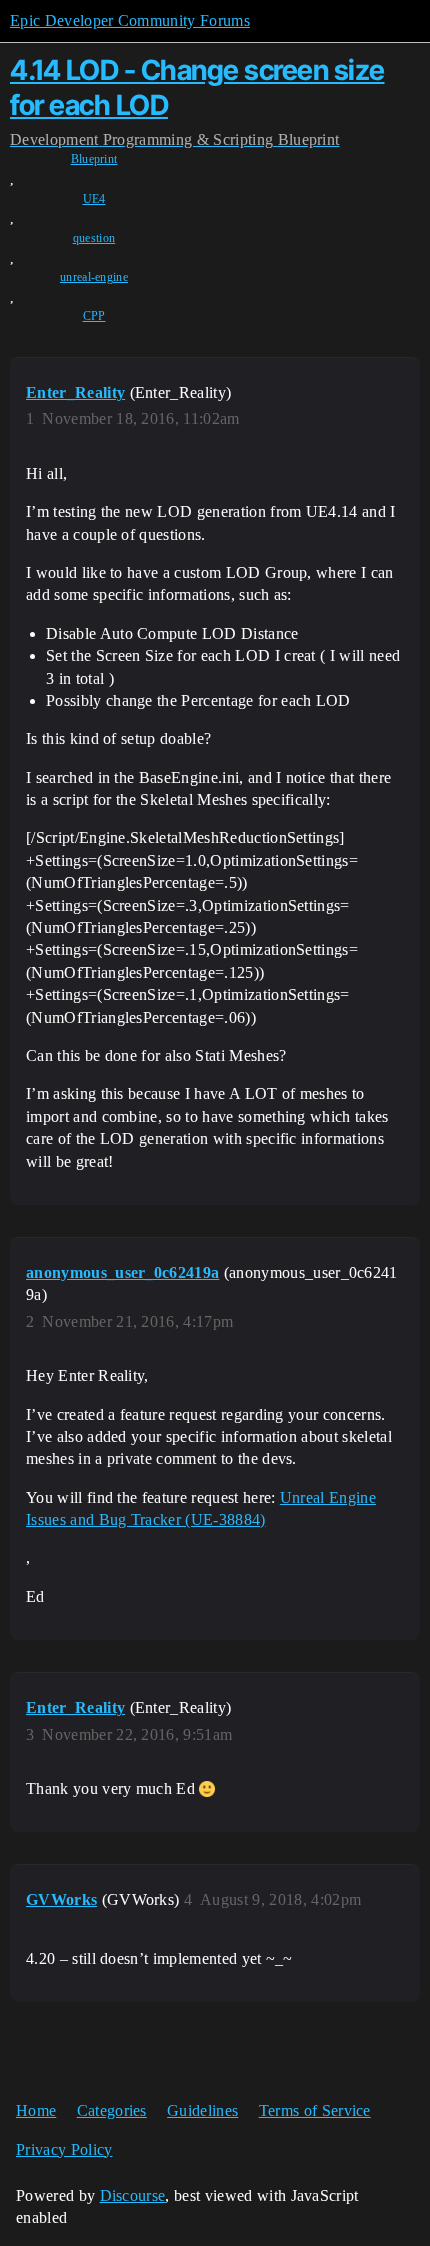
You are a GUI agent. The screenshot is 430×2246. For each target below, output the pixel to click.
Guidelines (202, 2110)
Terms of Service (315, 2110)
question (94, 238)
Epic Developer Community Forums (130, 20)
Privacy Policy (64, 2149)
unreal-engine (94, 277)
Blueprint (94, 159)
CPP (94, 316)
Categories (112, 2110)
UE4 (94, 199)
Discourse (133, 2195)
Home (36, 2110)
